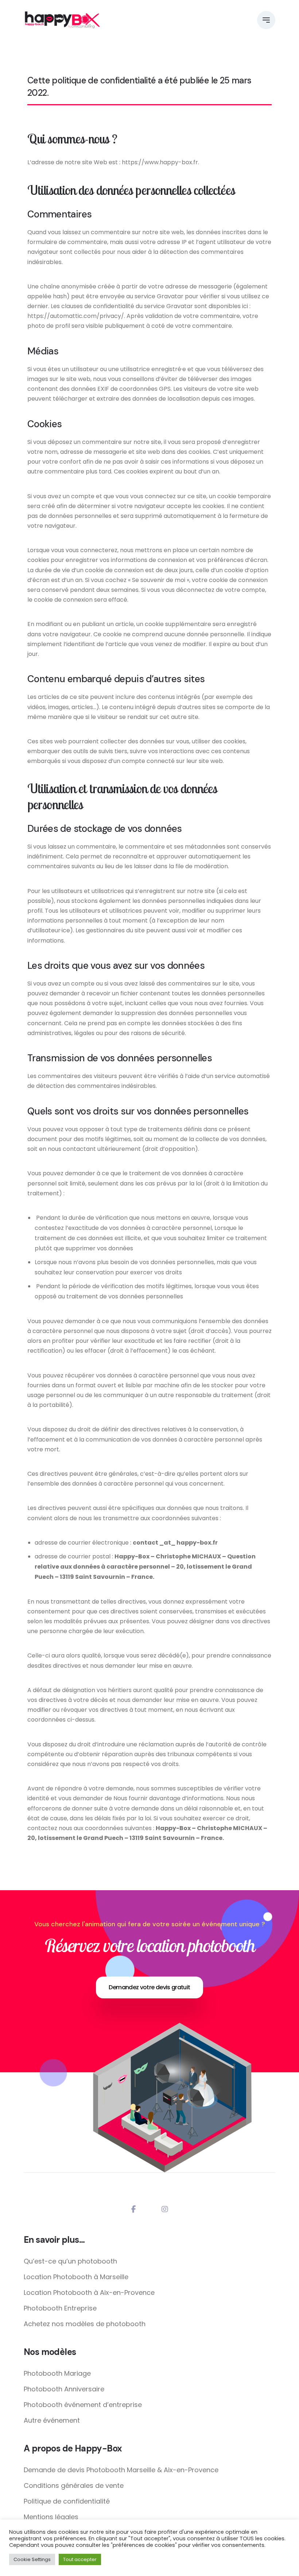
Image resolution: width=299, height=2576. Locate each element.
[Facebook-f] (134, 2209)
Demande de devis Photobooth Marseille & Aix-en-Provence (121, 2470)
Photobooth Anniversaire (64, 2389)
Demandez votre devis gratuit (149, 1987)
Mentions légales (51, 2517)
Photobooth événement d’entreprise (83, 2405)
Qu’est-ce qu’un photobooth (70, 2261)
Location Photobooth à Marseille (76, 2277)
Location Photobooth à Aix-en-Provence (89, 2292)
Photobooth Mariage (57, 2373)
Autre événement (52, 2420)
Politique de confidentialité (67, 2501)
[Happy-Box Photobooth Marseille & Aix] (62, 20)
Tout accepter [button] (80, 2559)
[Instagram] (165, 2209)
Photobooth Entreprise (60, 2308)
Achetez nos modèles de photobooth (85, 2324)
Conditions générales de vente (74, 2485)
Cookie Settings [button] (32, 2559)
